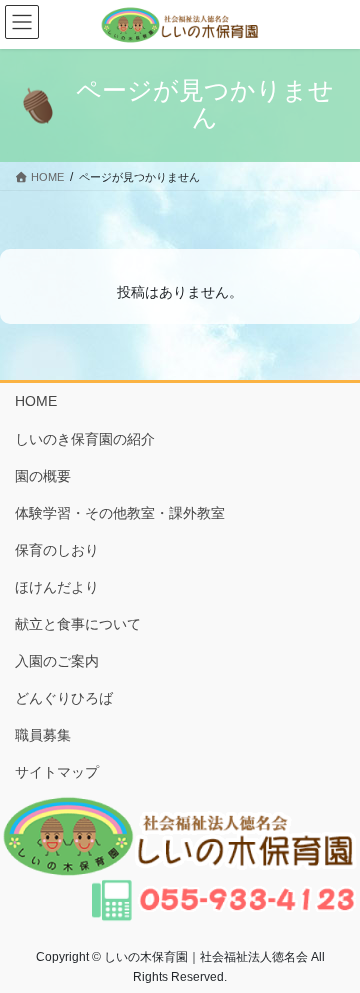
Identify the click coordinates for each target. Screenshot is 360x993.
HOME (36, 401)
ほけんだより (57, 587)
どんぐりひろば (64, 698)
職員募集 (43, 735)
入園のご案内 (57, 661)
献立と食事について (78, 624)
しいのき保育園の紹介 (85, 439)
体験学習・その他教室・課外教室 (120, 513)
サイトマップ (57, 772)
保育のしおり (57, 550)
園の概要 (43, 476)
